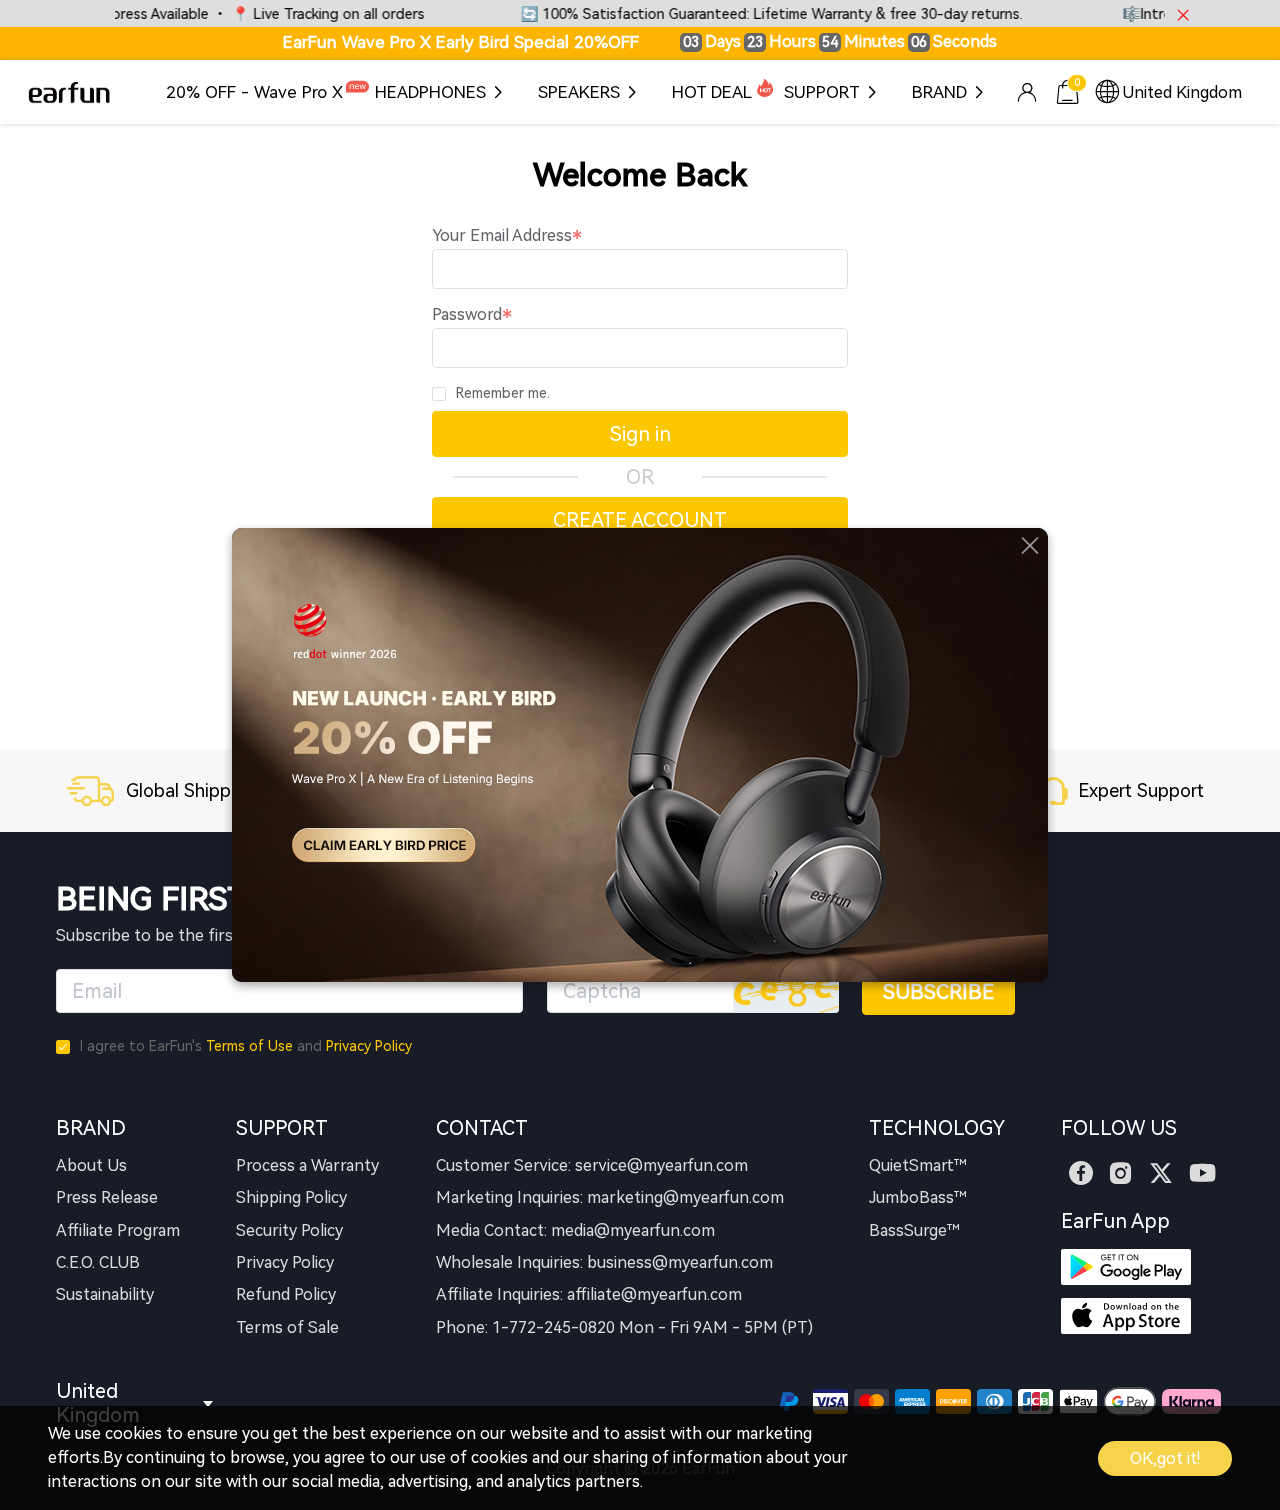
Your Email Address (502, 235)
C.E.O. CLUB (98, 1262)
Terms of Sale (287, 1327)
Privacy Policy (369, 1046)
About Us (91, 1165)
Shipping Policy (291, 1197)
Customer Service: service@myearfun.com (592, 1165)
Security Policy (289, 1230)
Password (467, 314)
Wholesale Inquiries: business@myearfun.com (604, 1262)
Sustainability (105, 1294)
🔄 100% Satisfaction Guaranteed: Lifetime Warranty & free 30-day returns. (741, 14)
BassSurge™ (914, 1230)
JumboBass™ (918, 1197)
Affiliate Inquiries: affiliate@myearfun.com (589, 1294)
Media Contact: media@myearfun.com (575, 1230)
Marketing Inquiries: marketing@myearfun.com (610, 1197)
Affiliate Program (118, 1230)
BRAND (939, 92)
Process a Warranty (307, 1165)
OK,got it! (1165, 1458)
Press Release (107, 1197)
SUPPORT (822, 92)
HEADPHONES (430, 92)
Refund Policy (286, 1294)
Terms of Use (249, 1046)
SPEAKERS (579, 92)
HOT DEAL (712, 92)
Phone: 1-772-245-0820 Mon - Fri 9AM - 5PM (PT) (624, 1327)
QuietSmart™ (918, 1165)
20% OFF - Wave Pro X (254, 92)
